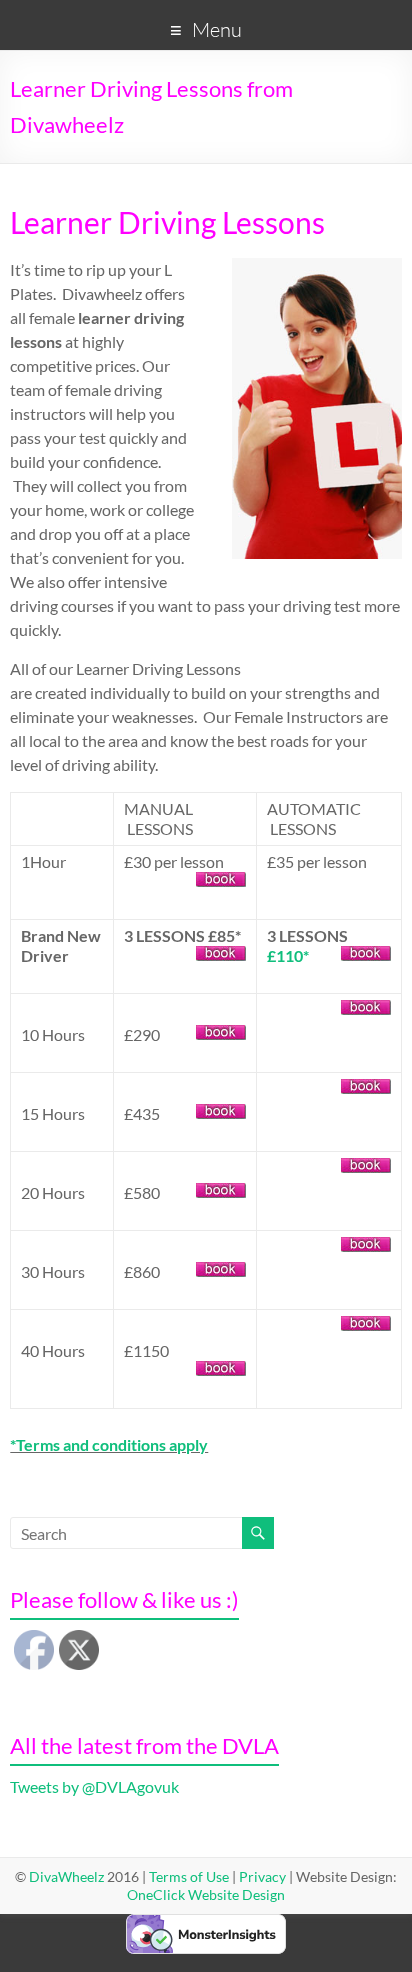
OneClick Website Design (206, 1894)
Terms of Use (189, 1876)
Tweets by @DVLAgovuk (94, 1786)
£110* (288, 955)
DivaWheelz (66, 1876)
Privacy (262, 1876)
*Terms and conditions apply (109, 1444)
